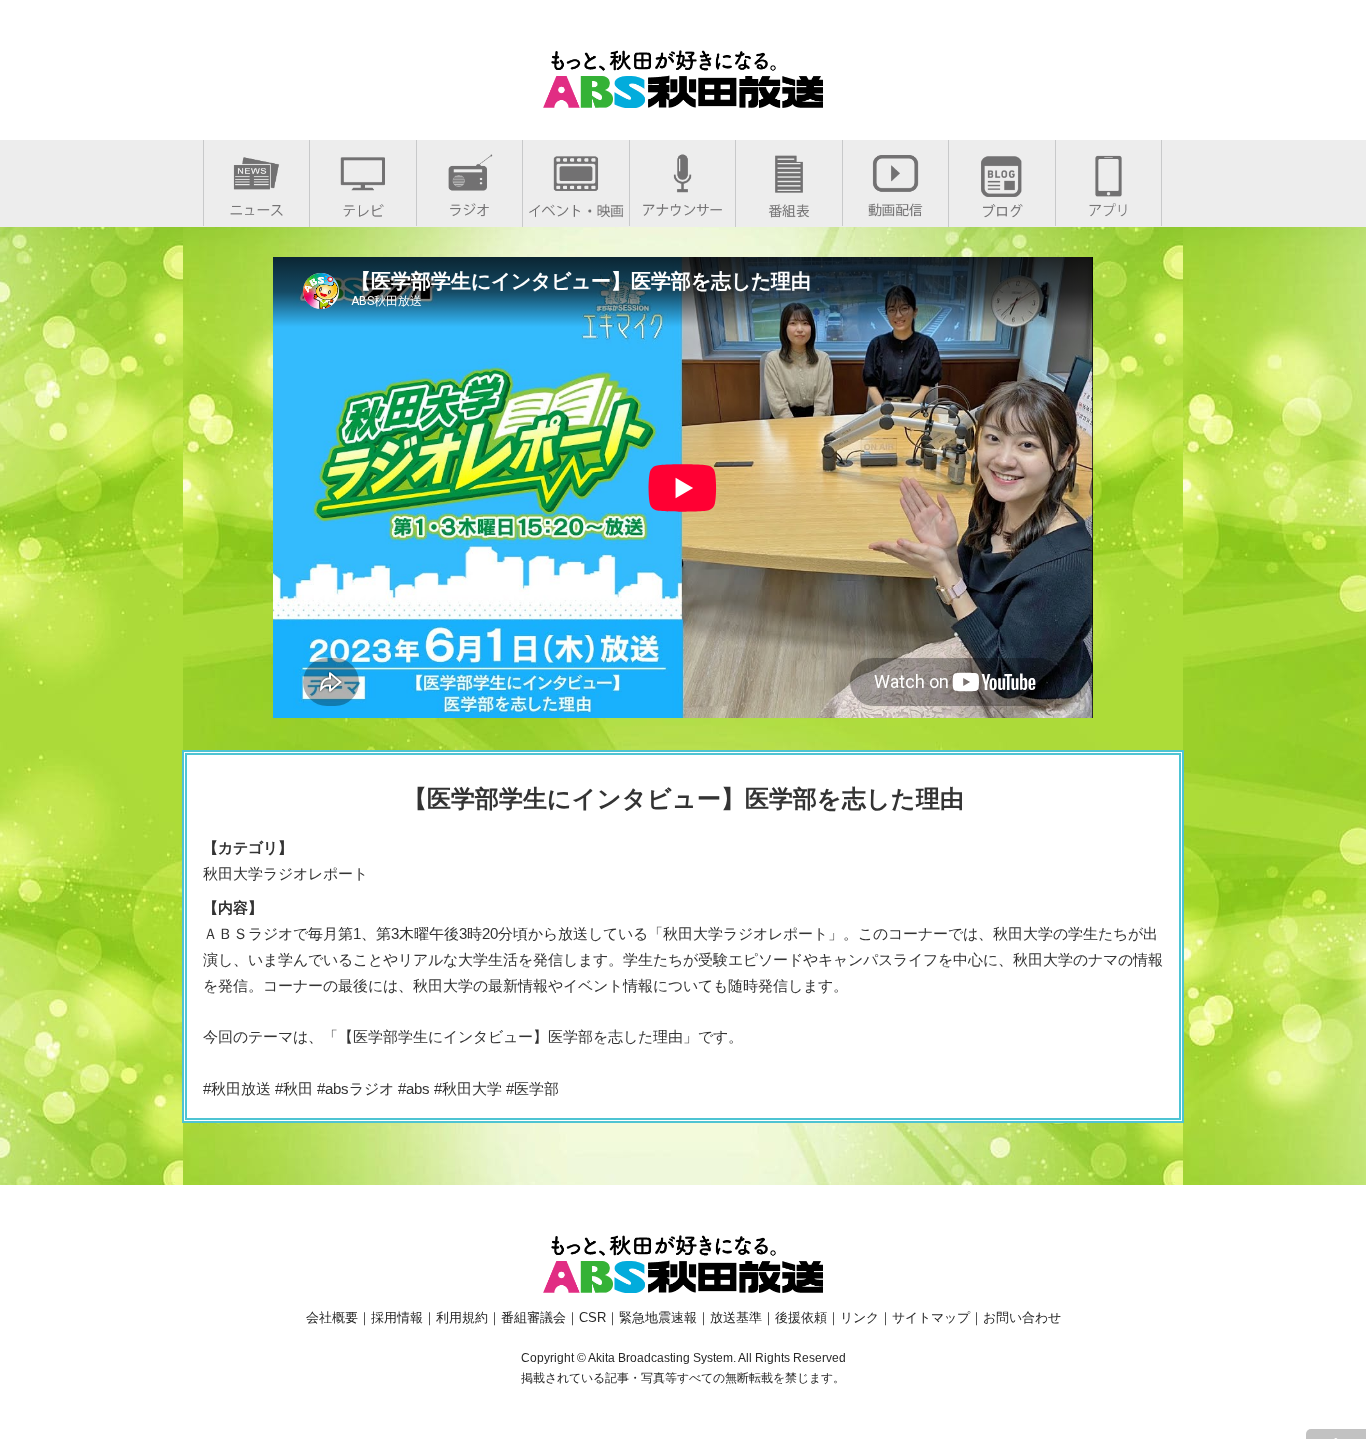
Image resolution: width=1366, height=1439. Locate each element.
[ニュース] (256, 205)
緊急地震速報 (658, 1317)
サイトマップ (931, 1317)
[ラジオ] (469, 205)
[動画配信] (895, 205)
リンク (859, 1317)
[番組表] (789, 206)
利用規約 (462, 1317)
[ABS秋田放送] (683, 95)
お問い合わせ (1022, 1317)
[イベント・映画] (576, 206)
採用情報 (397, 1317)
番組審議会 (533, 1317)
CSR (592, 1317)
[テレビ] (363, 206)
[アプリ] (1108, 205)
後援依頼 (801, 1317)
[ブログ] (1002, 206)
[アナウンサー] (682, 205)
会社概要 (332, 1317)
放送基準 (736, 1317)
